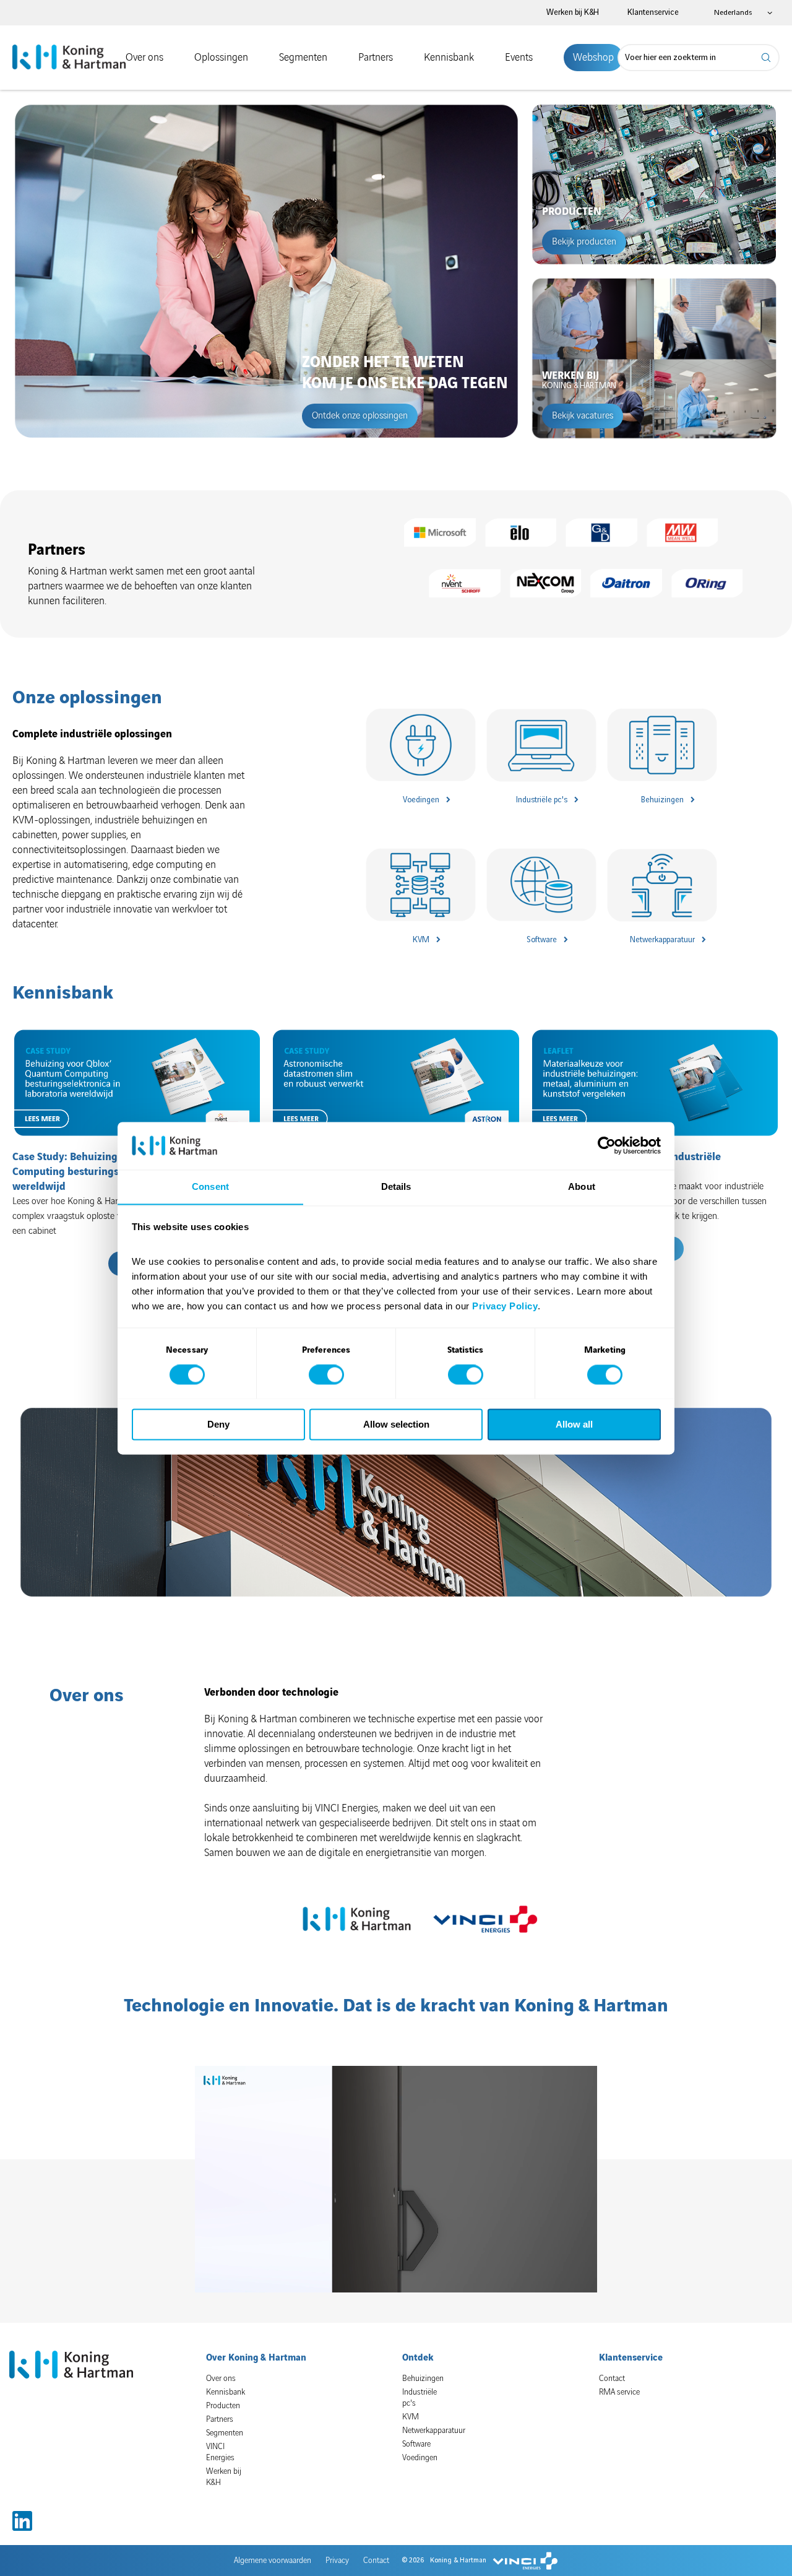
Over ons (144, 58)
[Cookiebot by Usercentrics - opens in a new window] (607, 1145)
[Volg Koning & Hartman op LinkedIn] (22, 2521)
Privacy (337, 2561)
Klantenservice (653, 12)
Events (519, 58)
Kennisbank (449, 58)
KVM (421, 940)
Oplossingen (221, 58)
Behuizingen (662, 800)
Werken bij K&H (573, 12)
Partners (376, 58)
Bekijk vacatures (583, 416)
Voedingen (421, 800)
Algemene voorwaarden (273, 2561)
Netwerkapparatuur (662, 940)
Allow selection (396, 1424)
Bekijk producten (584, 242)
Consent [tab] (210, 1186)
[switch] (326, 1374)
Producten (223, 2406)
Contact (612, 2379)
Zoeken (767, 58)
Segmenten (303, 58)
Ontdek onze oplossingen (360, 416)
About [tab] (582, 1186)
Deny (218, 1424)
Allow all (574, 1424)
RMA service (619, 2392)
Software (542, 940)
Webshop (593, 58)
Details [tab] (396, 1186)
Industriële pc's (542, 800)
